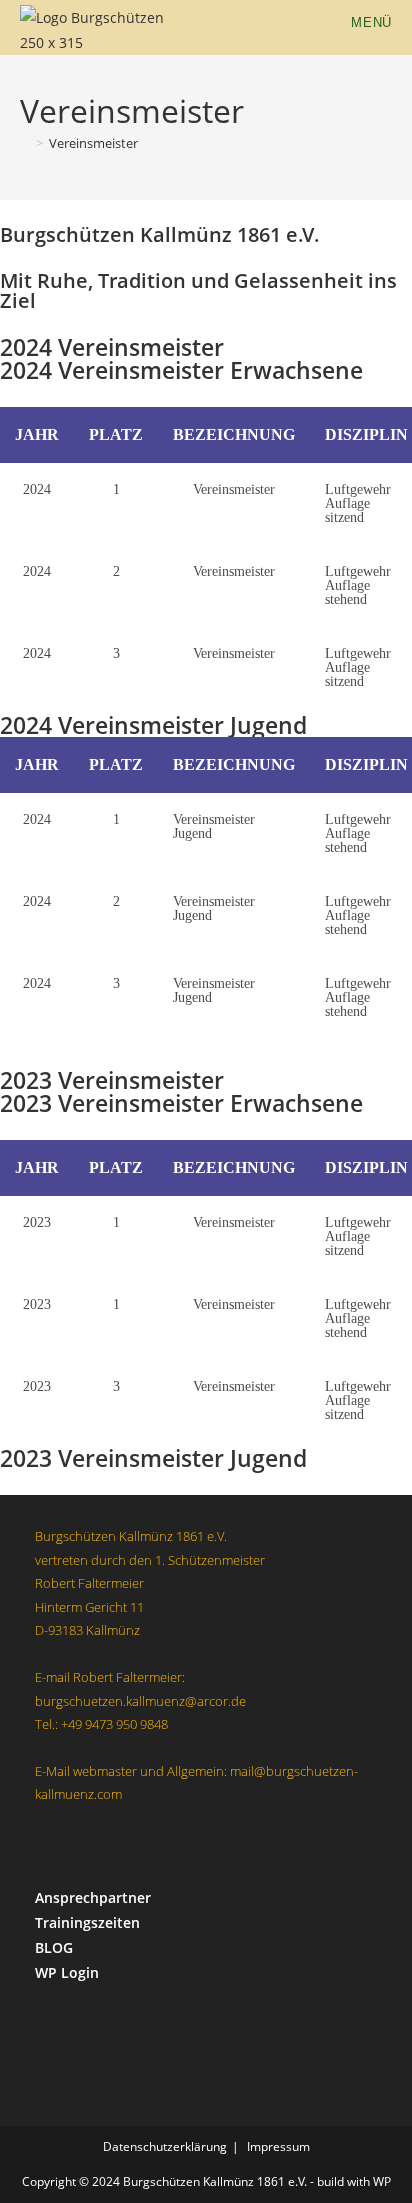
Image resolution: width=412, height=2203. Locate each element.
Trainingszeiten (87, 1922)
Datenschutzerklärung (165, 2146)
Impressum (278, 2146)
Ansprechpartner (93, 1897)
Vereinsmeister (93, 143)
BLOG (54, 1947)
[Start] (25, 143)
